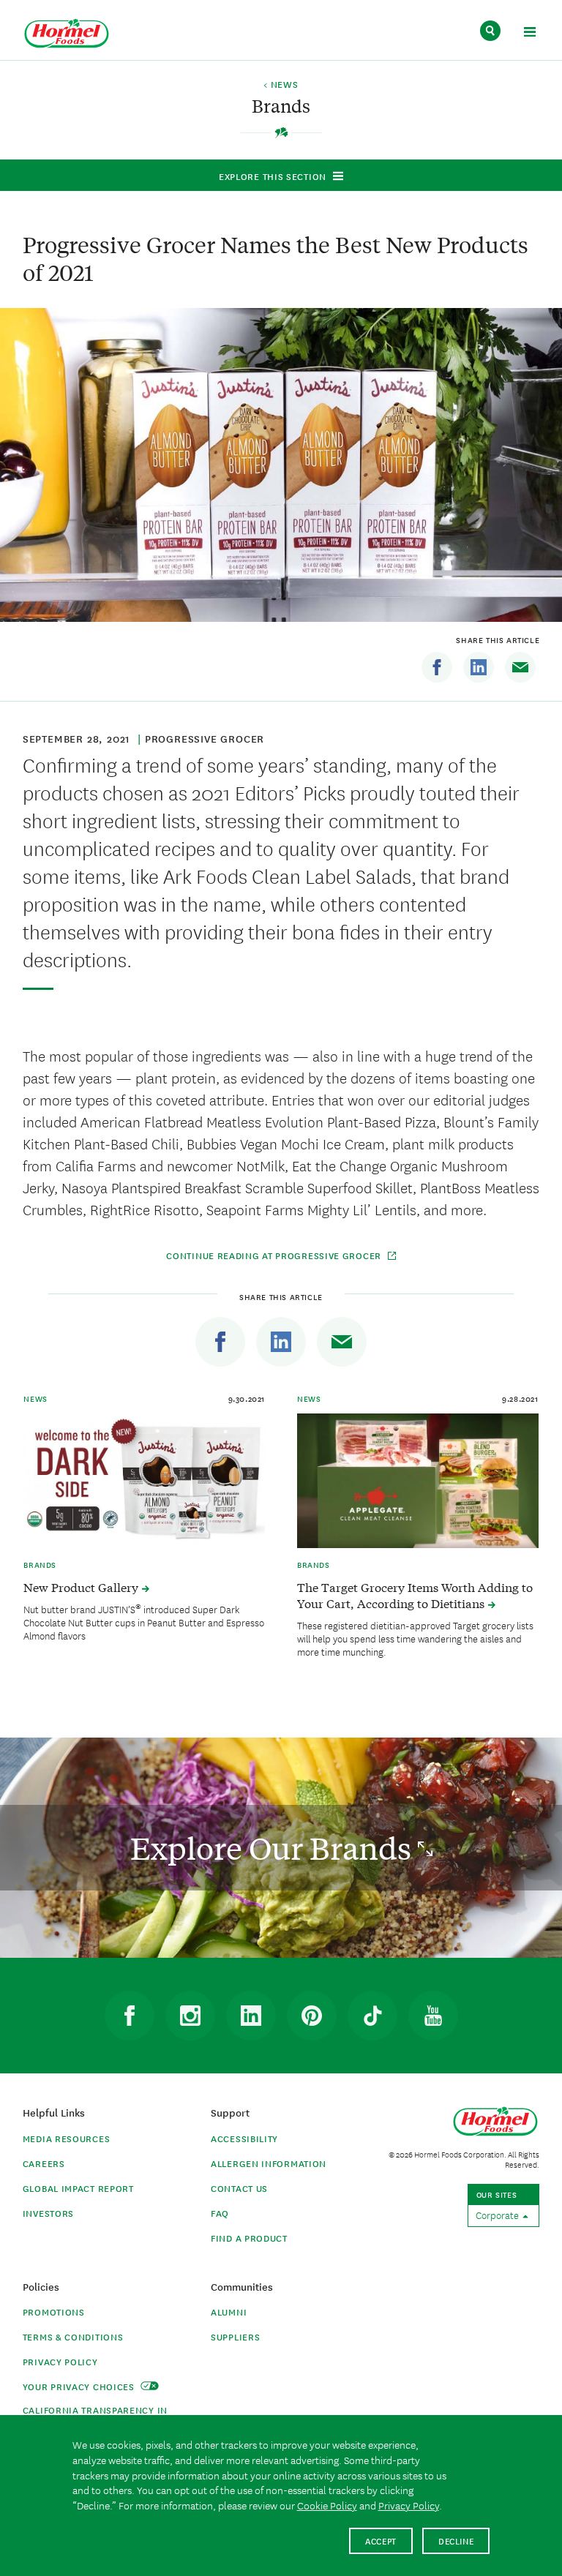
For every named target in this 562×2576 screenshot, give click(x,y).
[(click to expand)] (529, 34)
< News (281, 85)
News (35, 1398)
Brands (40, 1564)
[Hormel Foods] (67, 34)
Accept (381, 2541)
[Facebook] (437, 667)
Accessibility (244, 2138)
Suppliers (235, 2336)
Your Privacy (80, 2386)
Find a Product (249, 2238)
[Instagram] (190, 2016)
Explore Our (274, 1848)
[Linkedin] (479, 667)
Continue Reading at (274, 1255)
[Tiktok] (372, 2016)
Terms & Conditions (73, 2336)
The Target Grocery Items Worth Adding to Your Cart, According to (415, 1595)
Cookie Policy (327, 2505)
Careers (44, 2163)
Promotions (54, 2312)
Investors (48, 2213)
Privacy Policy (60, 2361)
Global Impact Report (78, 2188)
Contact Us (239, 2188)
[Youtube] (433, 2016)
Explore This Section (273, 176)
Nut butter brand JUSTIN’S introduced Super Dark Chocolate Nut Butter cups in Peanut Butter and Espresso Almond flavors (144, 1622)
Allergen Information (269, 2163)
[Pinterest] (312, 2016)
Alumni (229, 2312)
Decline (456, 2541)
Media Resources (67, 2138)
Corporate (498, 2215)
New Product (82, 1587)
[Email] (520, 667)
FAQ (220, 2213)
